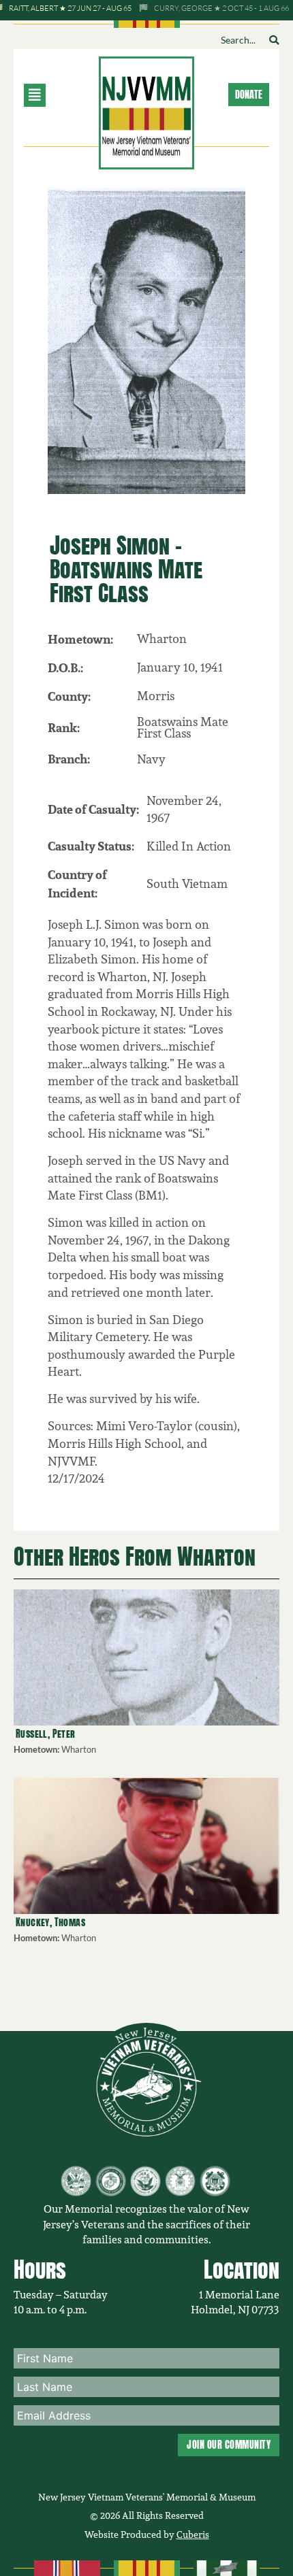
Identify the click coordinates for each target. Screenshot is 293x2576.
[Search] (274, 40)
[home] (146, 111)
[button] (55, 95)
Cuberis (193, 2534)
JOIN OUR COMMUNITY (229, 2445)
